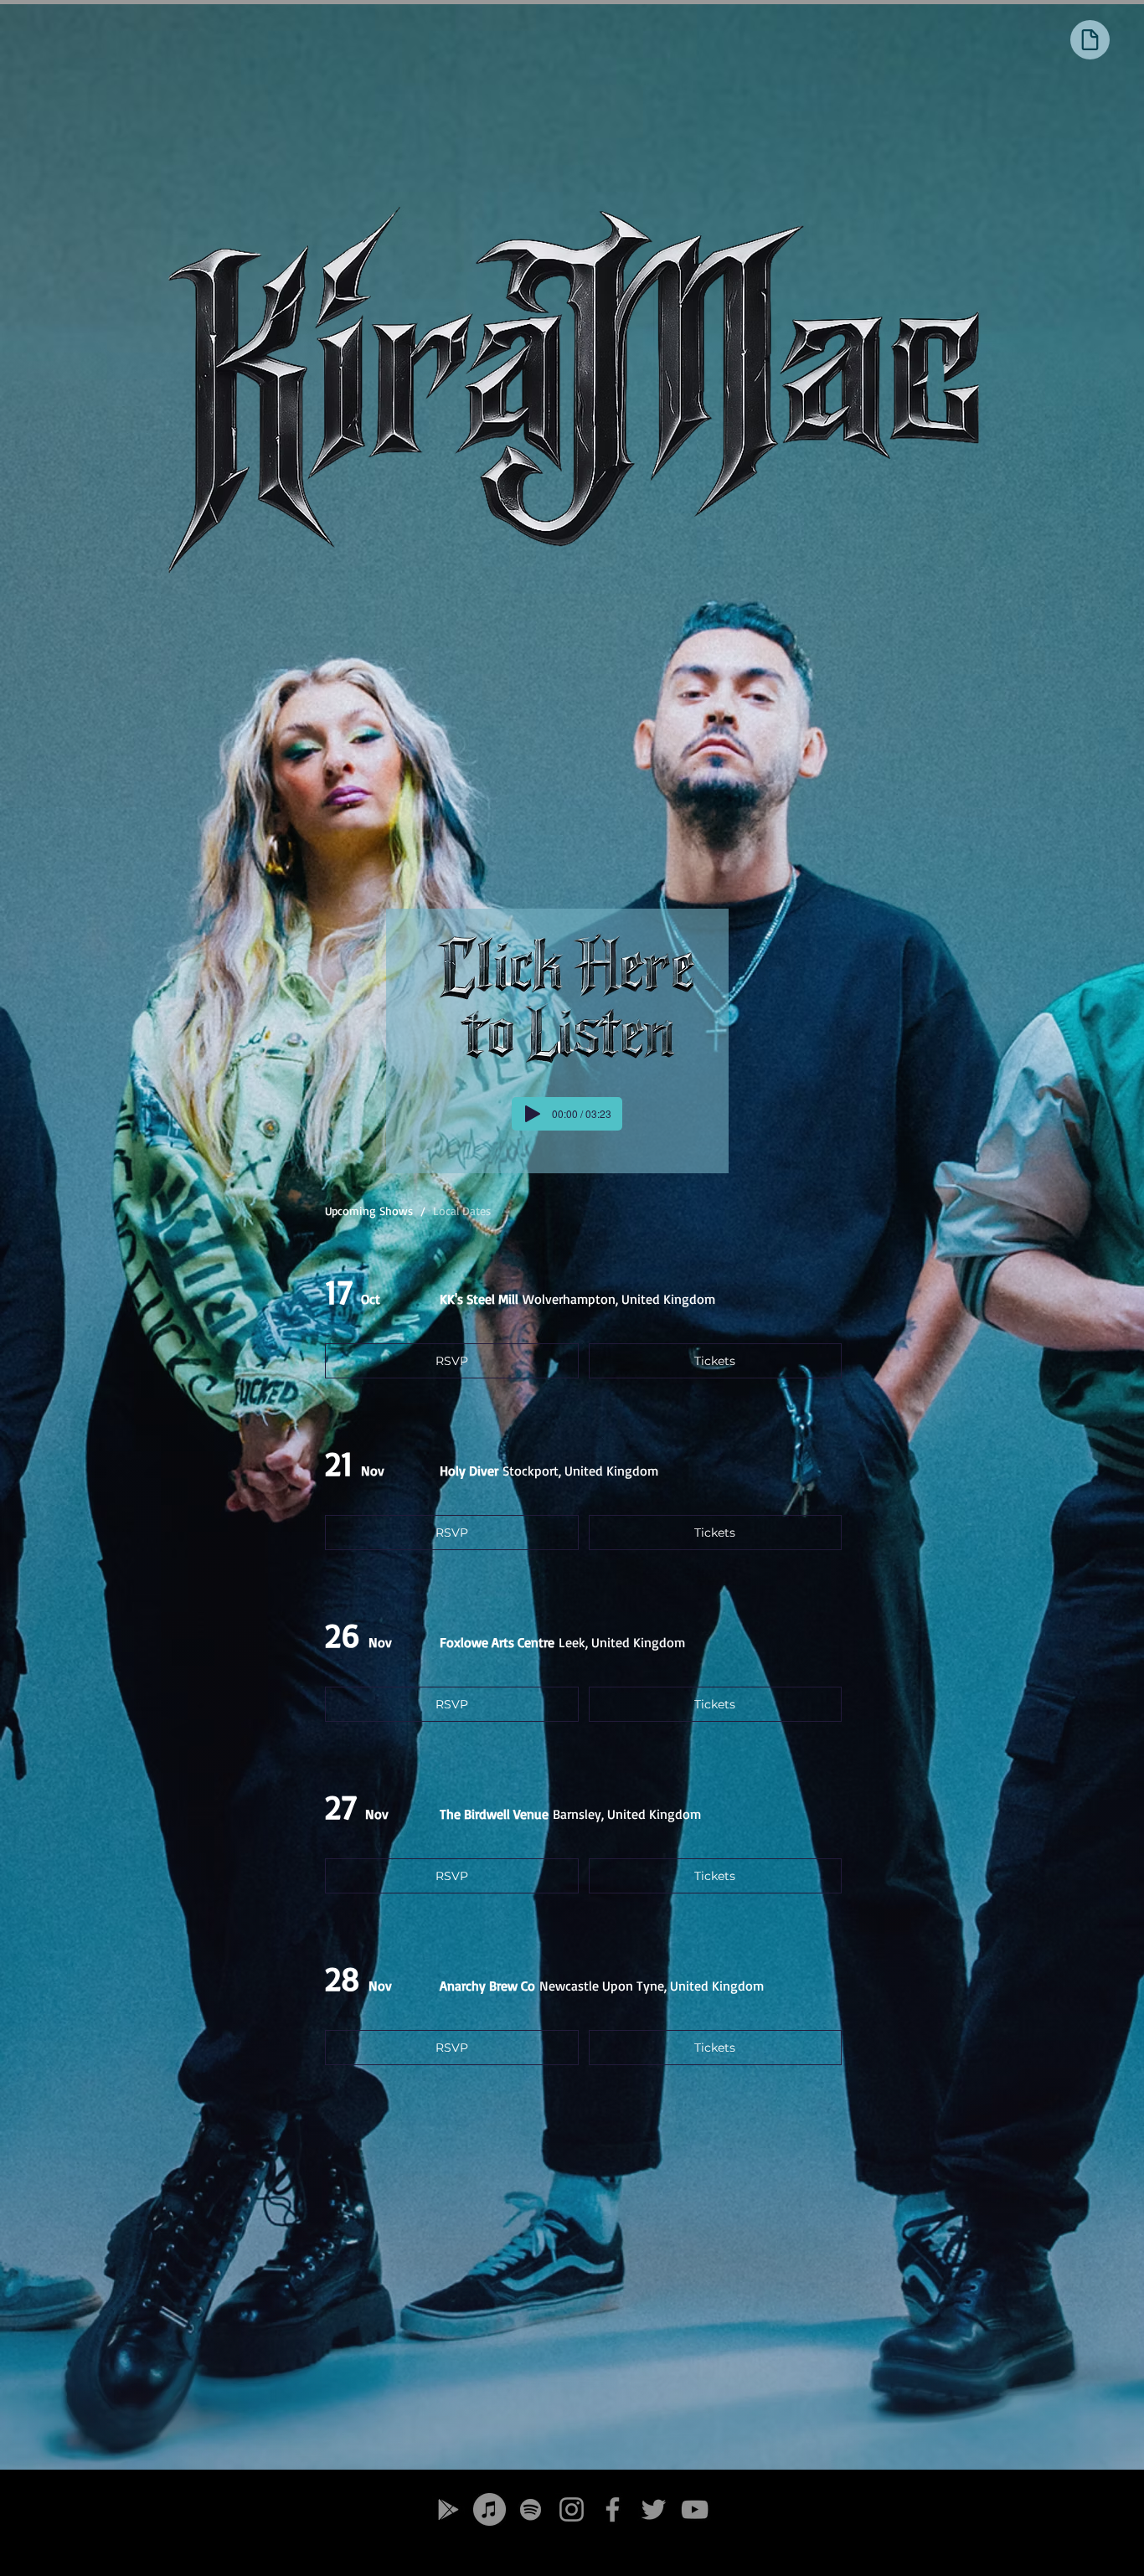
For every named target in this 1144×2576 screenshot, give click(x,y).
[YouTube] (695, 2509)
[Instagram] (572, 2509)
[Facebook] (613, 2509)
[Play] (533, 1114)
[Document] (1090, 40)
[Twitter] (654, 2509)
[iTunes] (490, 2509)
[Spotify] (531, 2509)
